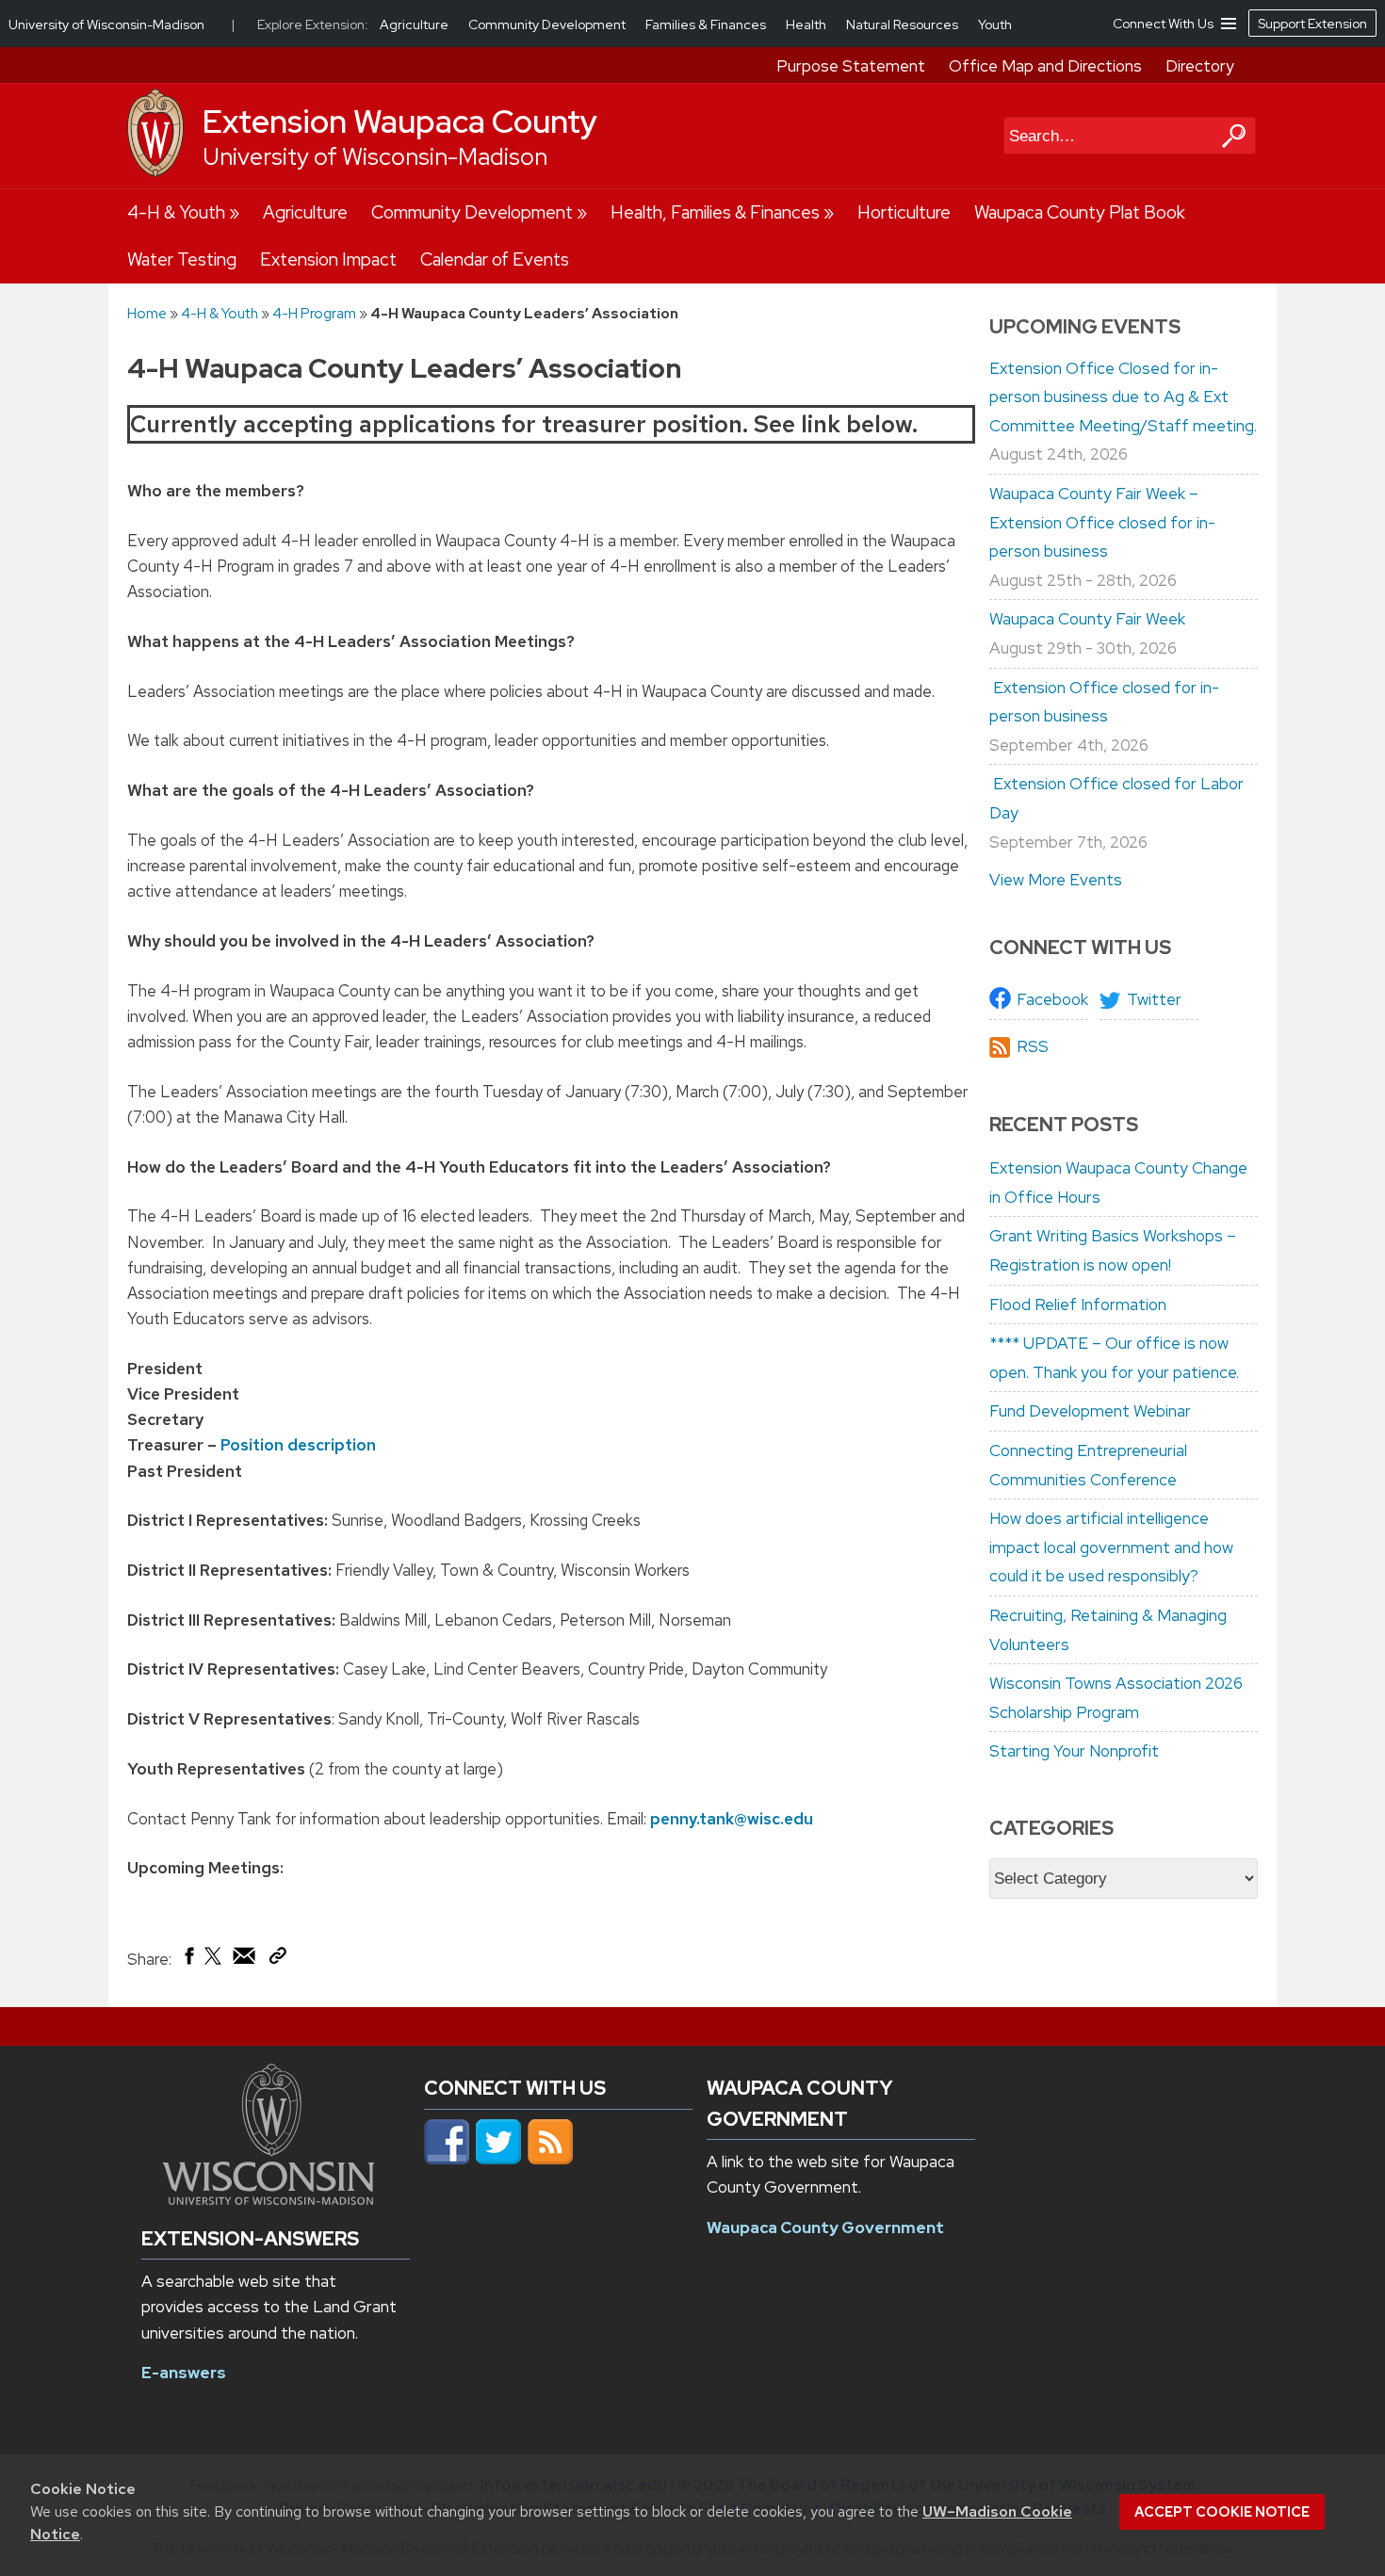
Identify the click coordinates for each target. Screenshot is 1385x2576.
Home (147, 313)
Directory (1200, 66)
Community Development (472, 212)
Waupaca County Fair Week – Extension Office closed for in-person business (1102, 522)
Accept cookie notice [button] (1222, 2512)
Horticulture (904, 212)
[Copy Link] (277, 1959)
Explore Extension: (313, 24)
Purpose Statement (851, 66)
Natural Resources (904, 24)
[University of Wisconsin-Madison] (155, 172)
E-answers (184, 2373)
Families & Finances (707, 24)
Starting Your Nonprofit (1074, 1751)
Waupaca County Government (825, 2228)
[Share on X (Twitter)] (214, 1963)
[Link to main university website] (269, 2199)
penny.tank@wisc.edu (732, 1819)
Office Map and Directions (1045, 66)
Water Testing (182, 259)
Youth (995, 24)
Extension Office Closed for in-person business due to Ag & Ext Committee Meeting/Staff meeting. (1123, 397)
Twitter (1154, 999)
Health (807, 24)
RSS (1033, 1046)
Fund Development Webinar (1090, 1411)
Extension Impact (328, 259)
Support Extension (1312, 24)
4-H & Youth (176, 212)
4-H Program (314, 313)
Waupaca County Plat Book (1080, 212)
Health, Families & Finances (715, 212)
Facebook (1052, 999)
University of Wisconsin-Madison (375, 157)
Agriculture (305, 212)
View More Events (1056, 880)
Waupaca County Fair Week (1087, 619)
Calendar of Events (495, 259)
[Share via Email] (245, 1960)
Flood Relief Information (1078, 1304)
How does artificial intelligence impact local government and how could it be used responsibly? (1111, 1547)
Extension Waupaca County (400, 122)
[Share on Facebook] (188, 1960)
